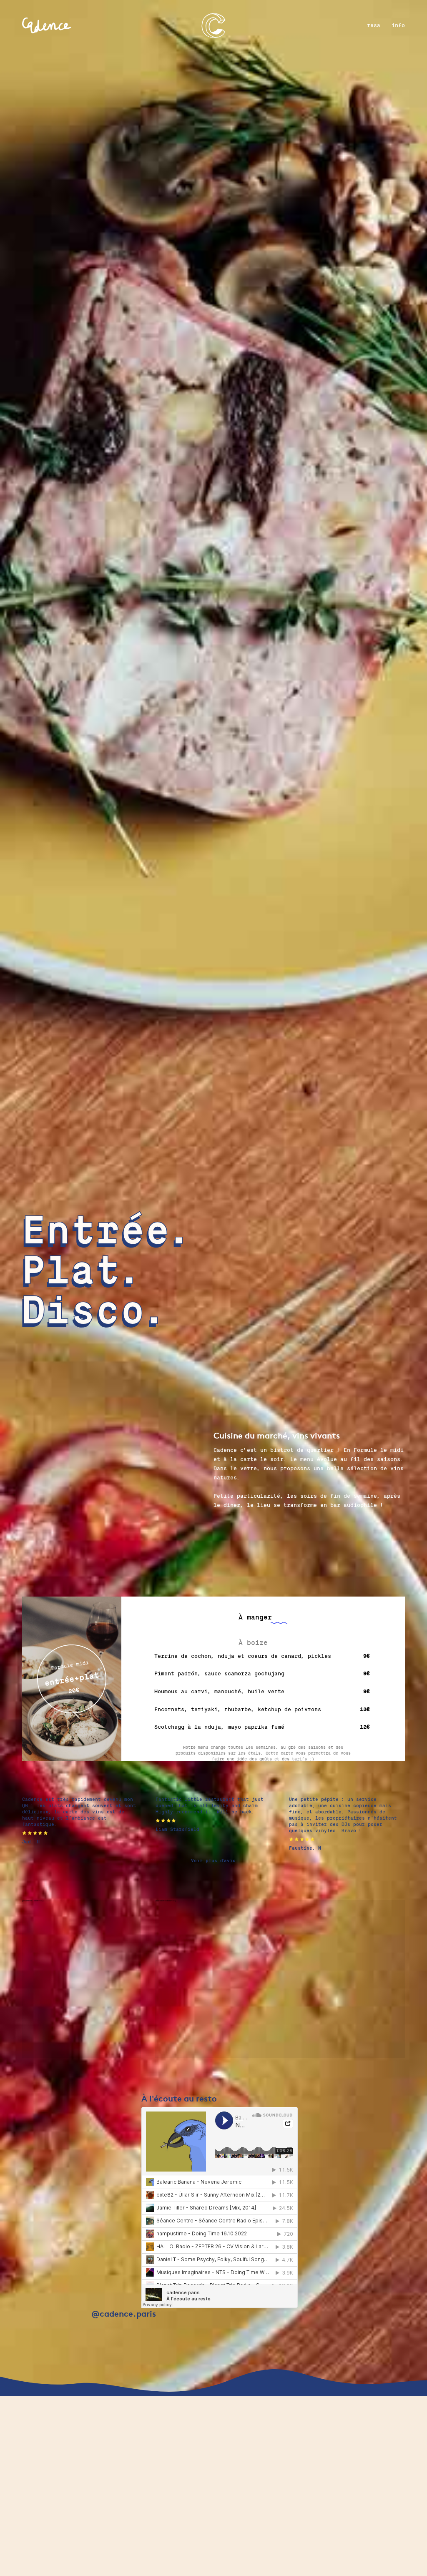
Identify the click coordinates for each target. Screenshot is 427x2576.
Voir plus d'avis (213, 1861)
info (398, 25)
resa (374, 25)
